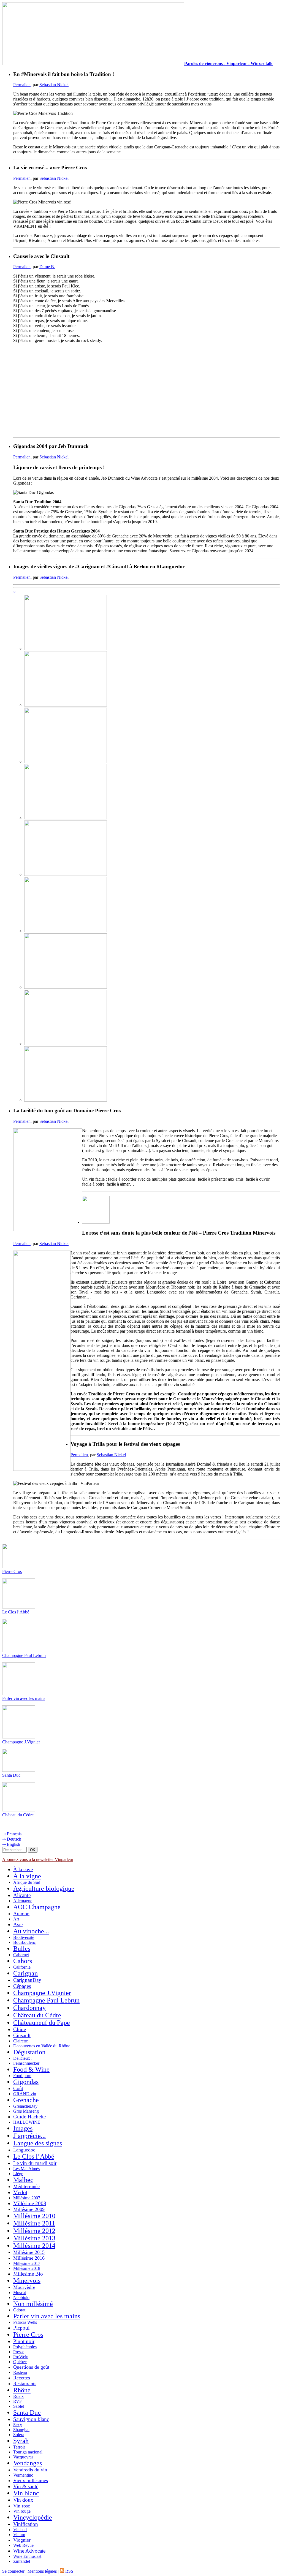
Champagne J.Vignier (21, 1742)
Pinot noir (24, 2341)
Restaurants (25, 2384)
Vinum (19, 2535)
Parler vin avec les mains (24, 1698)
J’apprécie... (29, 2136)
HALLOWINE (27, 2122)
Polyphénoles (25, 2347)
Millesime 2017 (27, 2263)
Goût (18, 2088)
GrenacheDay (25, 2106)
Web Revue (23, 2545)
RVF (17, 2401)
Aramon (21, 1914)
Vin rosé (22, 2506)
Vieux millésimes (31, 2480)
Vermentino (23, 2475)
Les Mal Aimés (26, 2169)
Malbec (23, 2180)
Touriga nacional (28, 2452)
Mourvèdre (24, 2287)
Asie (18, 1924)
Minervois (27, 2281)
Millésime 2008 (30, 2203)
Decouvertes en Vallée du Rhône (42, 2046)
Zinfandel (22, 2561)
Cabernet (21, 1955)
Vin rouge (22, 2511)
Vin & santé (26, 2486)
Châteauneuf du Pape (42, 2023)
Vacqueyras (23, 2457)
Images (23, 2128)
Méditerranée (26, 2186)
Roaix (18, 2396)
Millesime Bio (28, 2274)
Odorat (19, 2310)
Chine (20, 2029)
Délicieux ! (23, 2058)
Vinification (26, 2524)
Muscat (20, 2293)
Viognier (22, 2540)
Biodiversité (24, 1937)
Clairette (21, 2041)
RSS (69, 2571)
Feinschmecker (26, 2063)
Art (16, 1919)
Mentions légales (42, 2571)
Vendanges (28, 2463)
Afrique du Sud (27, 1882)
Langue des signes (38, 2143)
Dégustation (29, 2052)
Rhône (22, 2390)
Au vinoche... (31, 1931)
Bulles (22, 1949)
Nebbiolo (21, 2298)
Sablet (19, 2406)
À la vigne (27, 1876)
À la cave (23, 1869)
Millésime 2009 (29, 2209)
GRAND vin (25, 2094)
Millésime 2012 (34, 2231)
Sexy (18, 2425)
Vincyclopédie (33, 2517)
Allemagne (23, 1901)
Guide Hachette (29, 2117)
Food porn (22, 2076)
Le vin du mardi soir (35, 2163)
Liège (18, 2174)
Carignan (25, 1973)
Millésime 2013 (34, 2238)
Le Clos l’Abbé (16, 1612)
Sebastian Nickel (54, 85)
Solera (19, 2435)
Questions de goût (31, 2367)
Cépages (22, 1986)
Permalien (22, 85)
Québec (20, 2362)
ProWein (21, 2357)
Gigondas (26, 2082)
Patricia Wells (25, 2322)
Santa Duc (11, 1775)
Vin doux (23, 2500)
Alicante (22, 1895)
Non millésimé (33, 2304)
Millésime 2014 (34, 2246)
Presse (19, 2352)
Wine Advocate (29, 2551)
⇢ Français (12, 1834)
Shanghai (21, 2430)
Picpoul (21, 2328)
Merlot (20, 2192)
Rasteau (20, 2372)
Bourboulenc (25, 1942)
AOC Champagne (37, 1907)
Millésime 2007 (27, 2198)
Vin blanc (26, 2493)
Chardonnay (29, 2008)
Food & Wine (31, 2069)
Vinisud (20, 2530)
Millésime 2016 (29, 2258)
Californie (22, 1967)
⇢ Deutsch (12, 1839)
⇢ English (11, 1844)
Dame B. (47, 267)
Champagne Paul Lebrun (24, 1655)
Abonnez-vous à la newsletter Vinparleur (38, 1859)
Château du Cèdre (18, 1815)
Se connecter (13, 2571)
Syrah (21, 2441)
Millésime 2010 (34, 2216)
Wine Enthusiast (27, 2556)
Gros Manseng (26, 2111)
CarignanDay (27, 1980)
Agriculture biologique (44, 1888)
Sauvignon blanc (31, 2419)
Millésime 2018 (27, 2268)
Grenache (26, 2100)
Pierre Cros (12, 1571)
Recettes (22, 2378)
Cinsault (22, 2035)
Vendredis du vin (30, 2470)
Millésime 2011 (34, 2223)
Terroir (19, 2447)
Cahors (23, 1961)
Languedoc (24, 2150)
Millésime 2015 (29, 2252)
